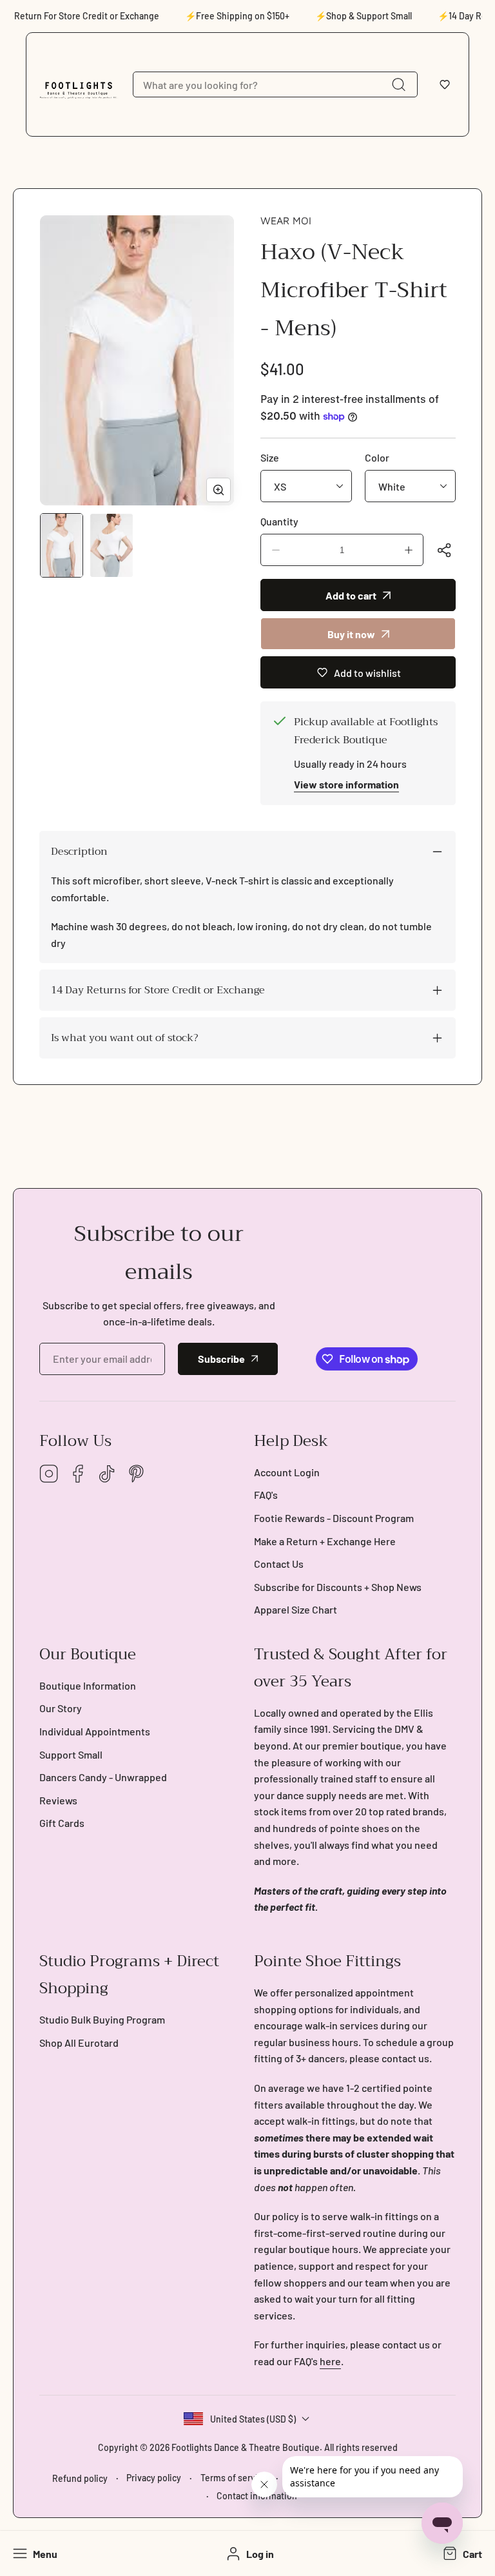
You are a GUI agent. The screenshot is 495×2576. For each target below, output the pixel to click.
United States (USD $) (253, 2419)
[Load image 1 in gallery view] (62, 545)
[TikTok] (107, 1475)
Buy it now (351, 634)
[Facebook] (78, 1475)
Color (377, 457)
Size (270, 457)
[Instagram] (49, 1475)
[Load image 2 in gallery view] (111, 545)
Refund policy (80, 2478)
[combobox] (275, 84)
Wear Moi (286, 220)
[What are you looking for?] (398, 84)
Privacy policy (154, 2478)
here (330, 2361)
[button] (445, 84)
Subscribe (221, 1359)
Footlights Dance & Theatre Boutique (246, 2447)
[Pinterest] (136, 1475)
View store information (346, 784)
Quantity (279, 521)
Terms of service (234, 2478)
